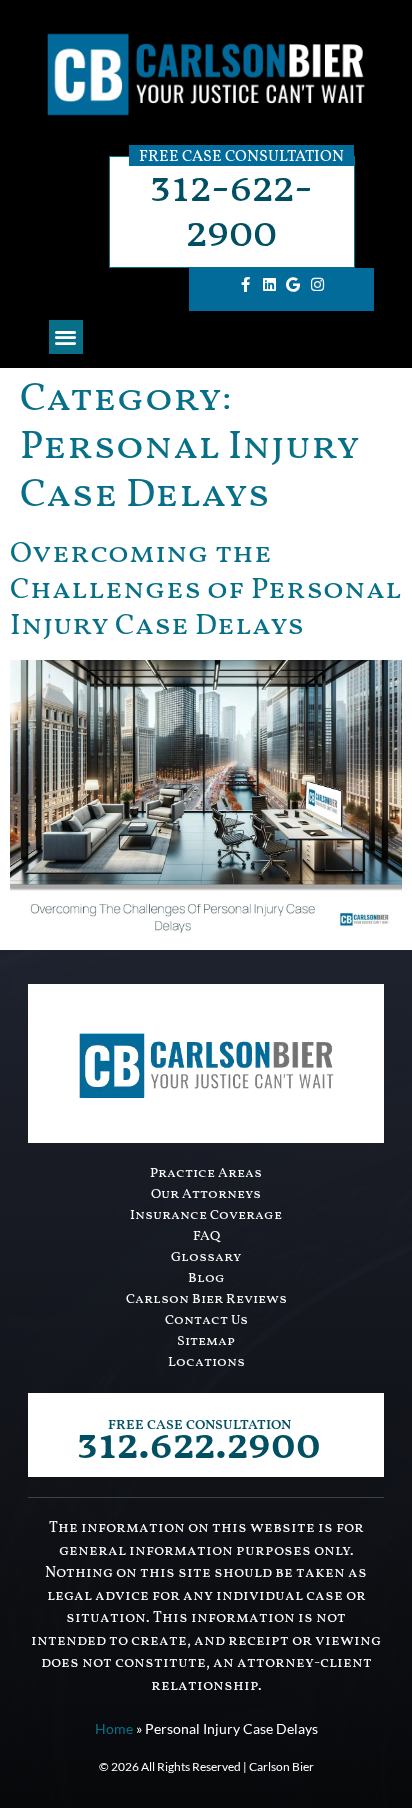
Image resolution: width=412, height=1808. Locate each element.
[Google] (293, 285)
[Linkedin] (269, 285)
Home (114, 1728)
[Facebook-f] (245, 285)
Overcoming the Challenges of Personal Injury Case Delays (206, 590)
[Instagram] (317, 285)
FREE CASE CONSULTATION (199, 1425)
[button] (66, 337)
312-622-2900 (231, 212)
